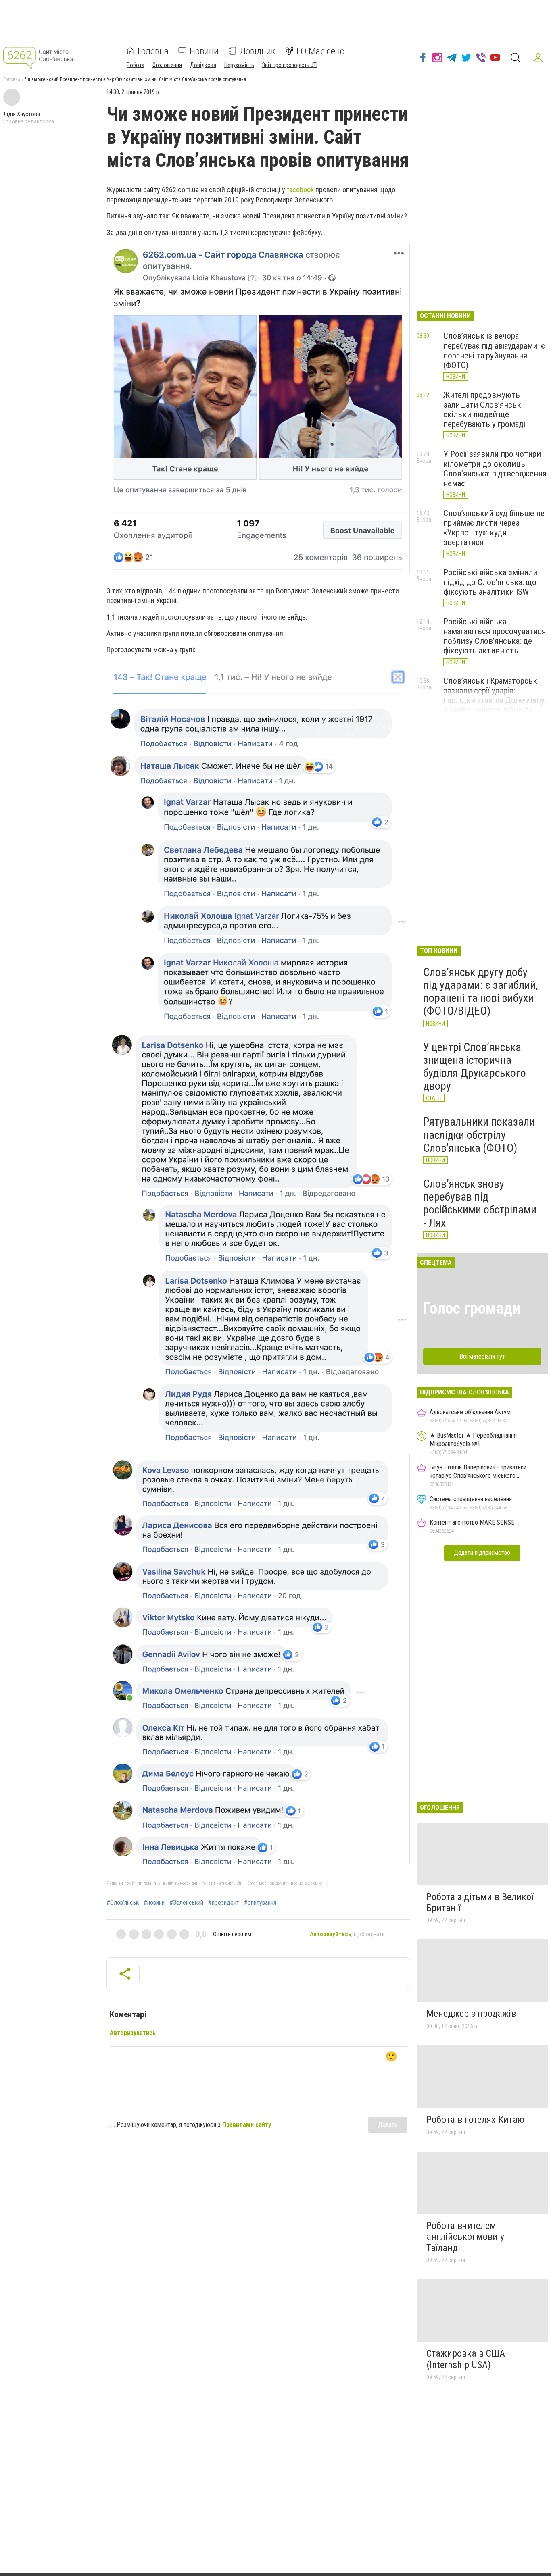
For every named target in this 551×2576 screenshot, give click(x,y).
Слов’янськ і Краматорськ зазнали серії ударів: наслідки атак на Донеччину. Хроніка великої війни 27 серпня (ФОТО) (495, 700)
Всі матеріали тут (482, 1356)
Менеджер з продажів (471, 2014)
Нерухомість (239, 65)
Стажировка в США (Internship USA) (466, 2359)
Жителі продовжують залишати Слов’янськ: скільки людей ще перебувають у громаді (484, 410)
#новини (154, 1903)
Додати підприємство (482, 1553)
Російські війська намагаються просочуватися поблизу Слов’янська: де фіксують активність (495, 636)
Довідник (258, 51)
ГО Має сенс (320, 51)
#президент (224, 1903)
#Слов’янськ (123, 1903)
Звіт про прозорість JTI (290, 65)
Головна (153, 51)
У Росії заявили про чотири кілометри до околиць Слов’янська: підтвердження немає (495, 468)
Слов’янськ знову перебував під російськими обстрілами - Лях (480, 1203)
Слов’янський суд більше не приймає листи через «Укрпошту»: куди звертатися (494, 528)
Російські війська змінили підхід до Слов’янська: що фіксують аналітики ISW (490, 582)
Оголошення (167, 65)
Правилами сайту (247, 2125)
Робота (136, 65)
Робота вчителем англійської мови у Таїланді (465, 2237)
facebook (300, 190)
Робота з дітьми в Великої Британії (480, 1902)
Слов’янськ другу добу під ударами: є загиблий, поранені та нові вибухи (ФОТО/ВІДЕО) (481, 992)
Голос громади (472, 1308)
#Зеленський (186, 1903)
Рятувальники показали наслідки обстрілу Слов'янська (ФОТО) (479, 1135)
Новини (204, 51)
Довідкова (203, 65)
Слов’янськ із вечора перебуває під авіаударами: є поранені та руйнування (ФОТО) (494, 350)
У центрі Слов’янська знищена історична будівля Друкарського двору (475, 1067)
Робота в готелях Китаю (475, 2120)
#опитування (260, 1903)
